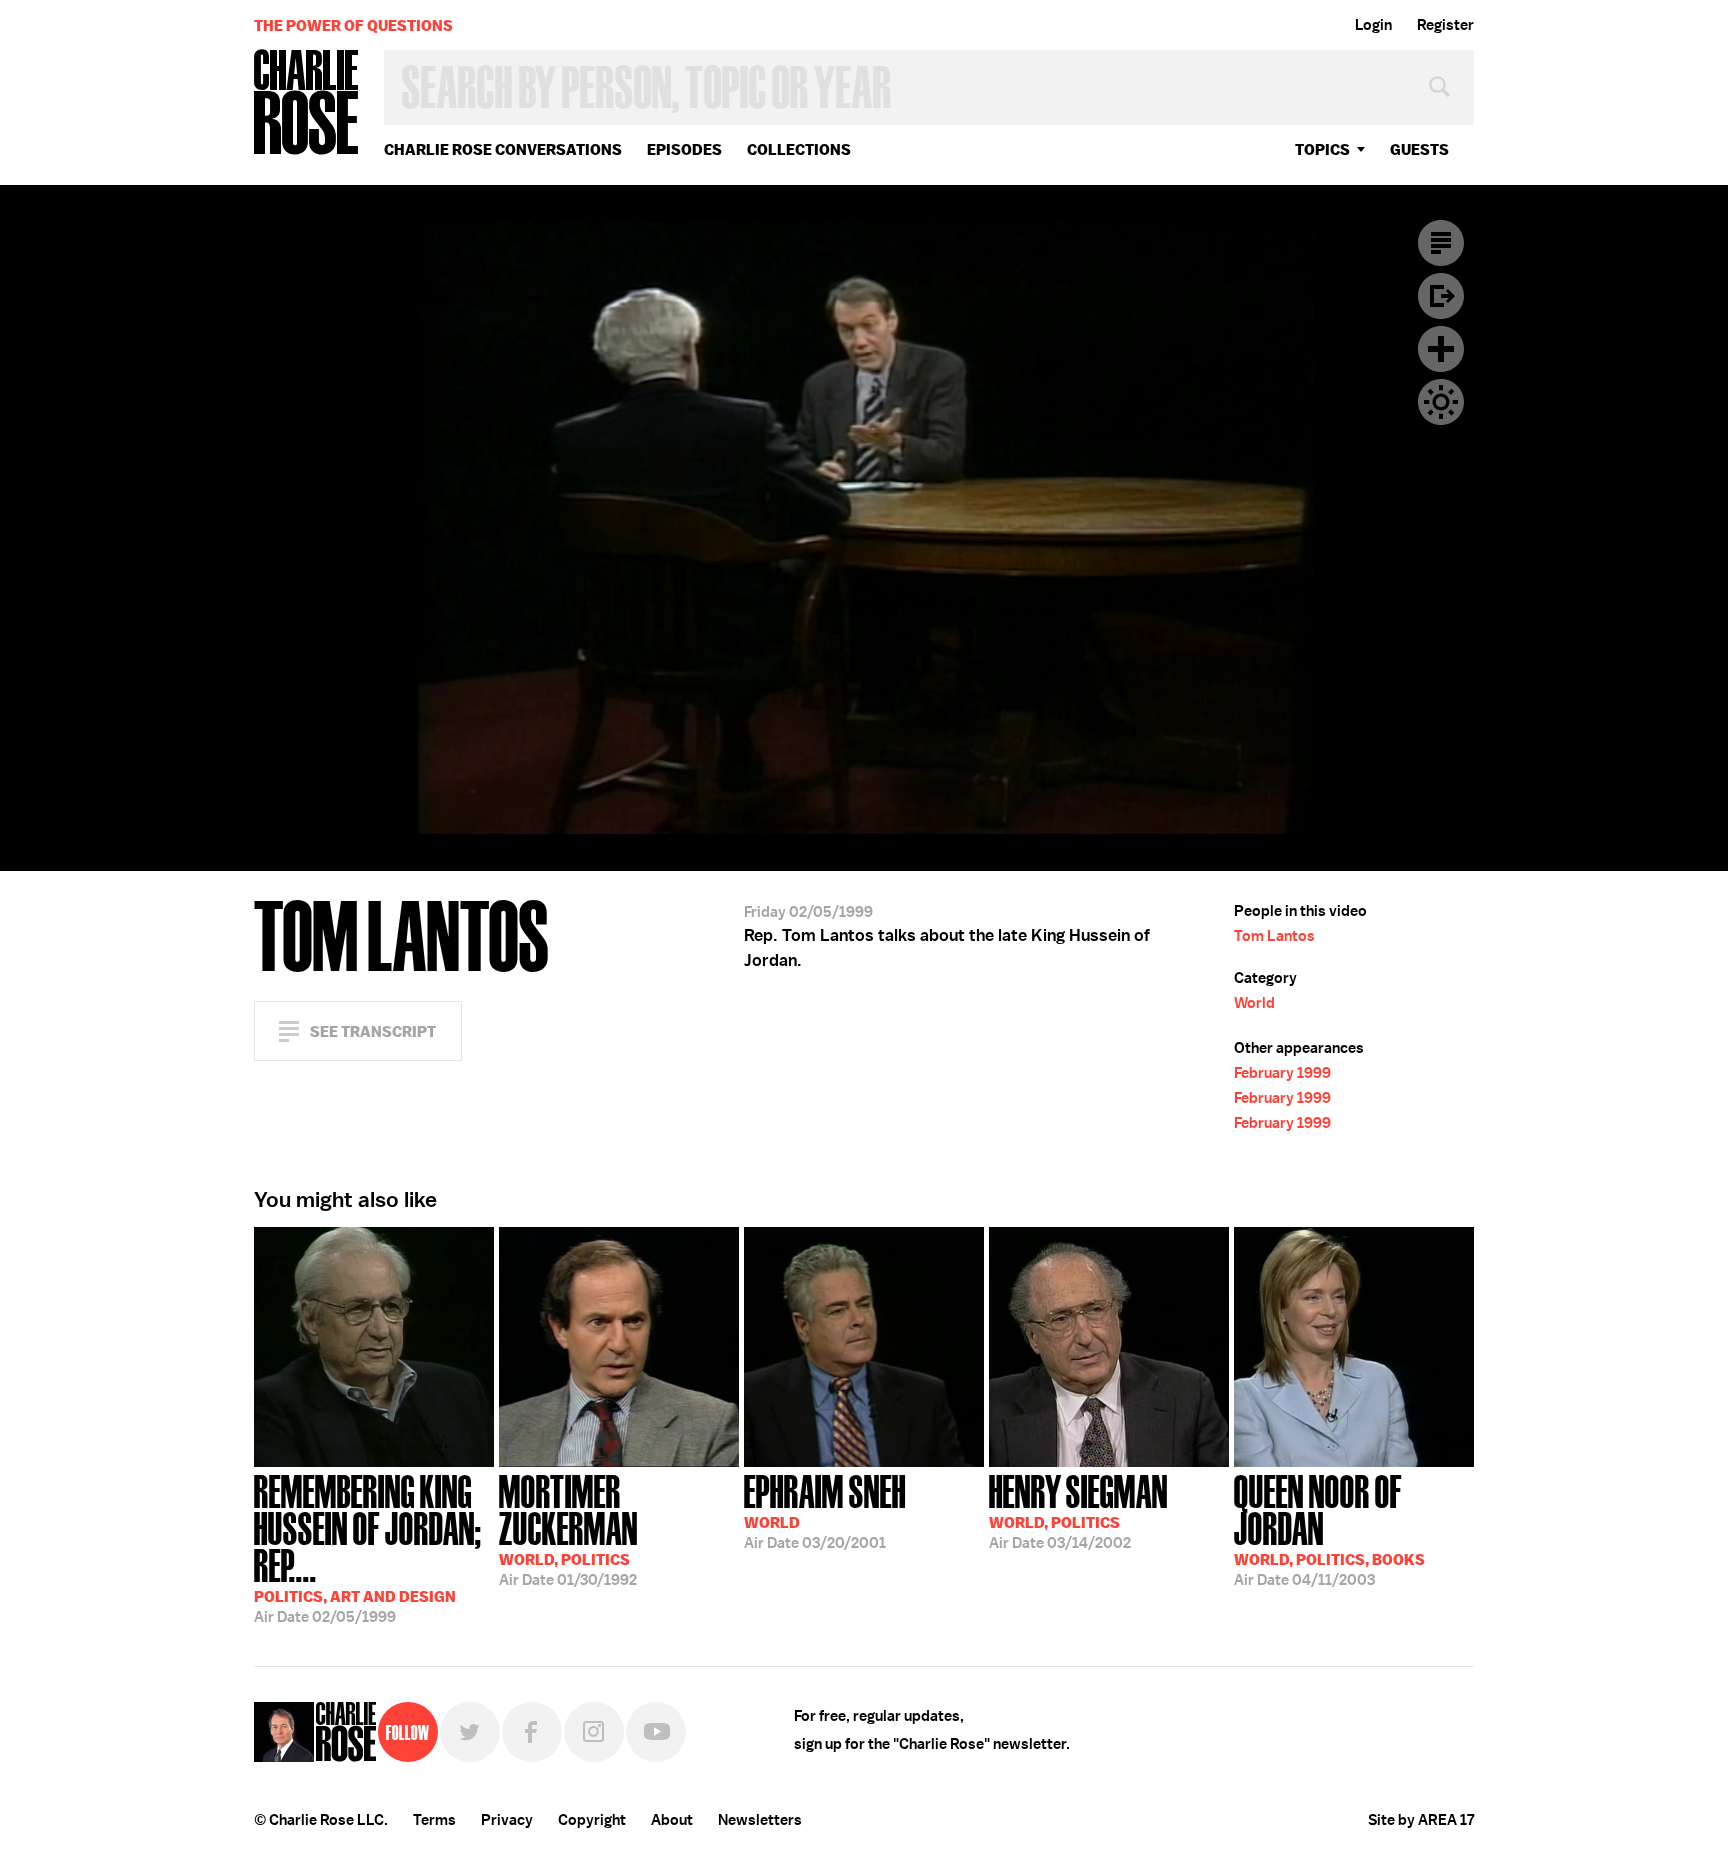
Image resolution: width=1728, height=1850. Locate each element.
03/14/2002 (1078, 1510)
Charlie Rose (307, 103)
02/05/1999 (368, 1547)
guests (1419, 149)
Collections (799, 149)
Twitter (470, 1732)
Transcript (1441, 243)
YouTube (656, 1732)
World (1254, 1003)
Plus (1441, 349)
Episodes (684, 149)
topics (1322, 149)
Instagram (594, 1732)
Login (1373, 25)
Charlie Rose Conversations (503, 149)
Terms (434, 1820)
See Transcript (373, 1031)
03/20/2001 (825, 1510)
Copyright (592, 1820)
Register (1445, 25)
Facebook (532, 1732)
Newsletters (760, 1820)
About (672, 1820)
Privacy (507, 1820)
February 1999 (1282, 1073)
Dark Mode (1441, 402)
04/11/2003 (1329, 1528)
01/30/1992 (568, 1528)
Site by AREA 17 (1421, 1820)
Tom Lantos (1274, 936)
